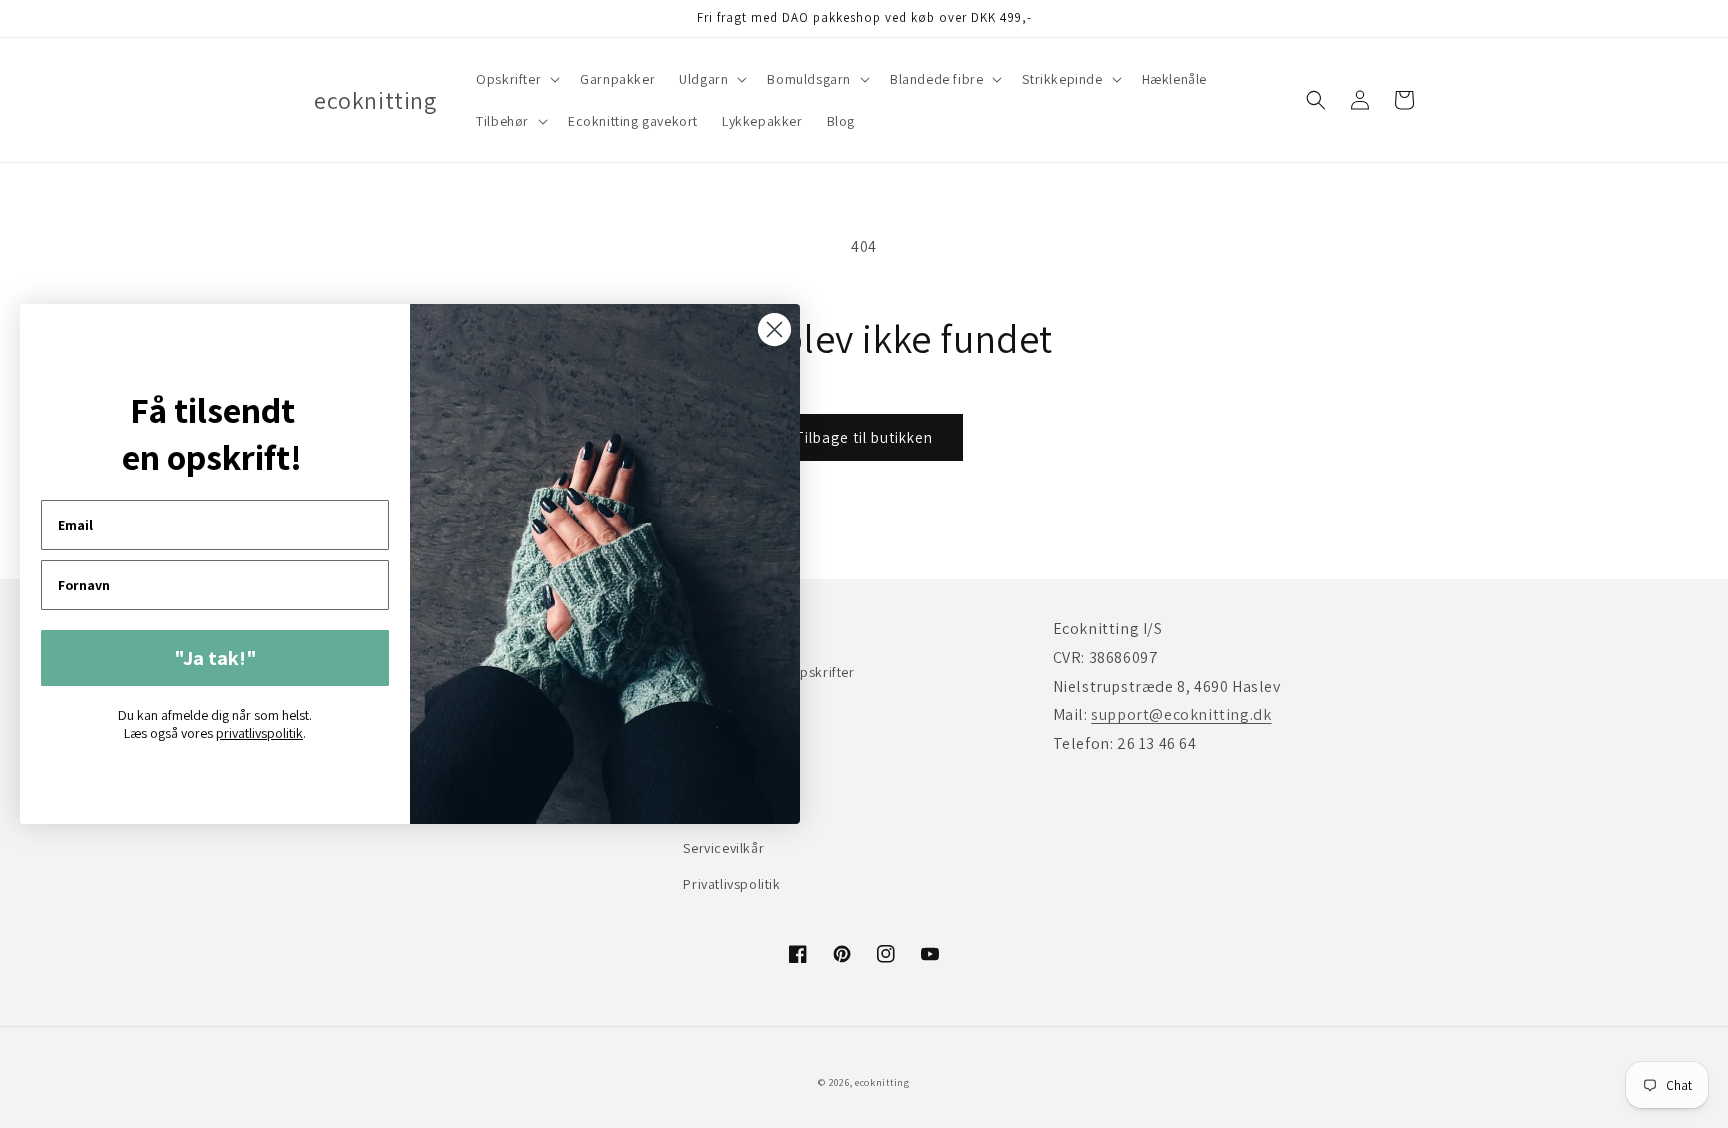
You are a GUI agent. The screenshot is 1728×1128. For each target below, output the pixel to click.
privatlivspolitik (259, 733)
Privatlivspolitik (731, 884)
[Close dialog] (774, 329)
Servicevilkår (723, 848)
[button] (516, 79)
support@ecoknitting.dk (1181, 714)
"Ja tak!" (215, 658)
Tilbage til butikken (864, 437)
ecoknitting (882, 1082)
